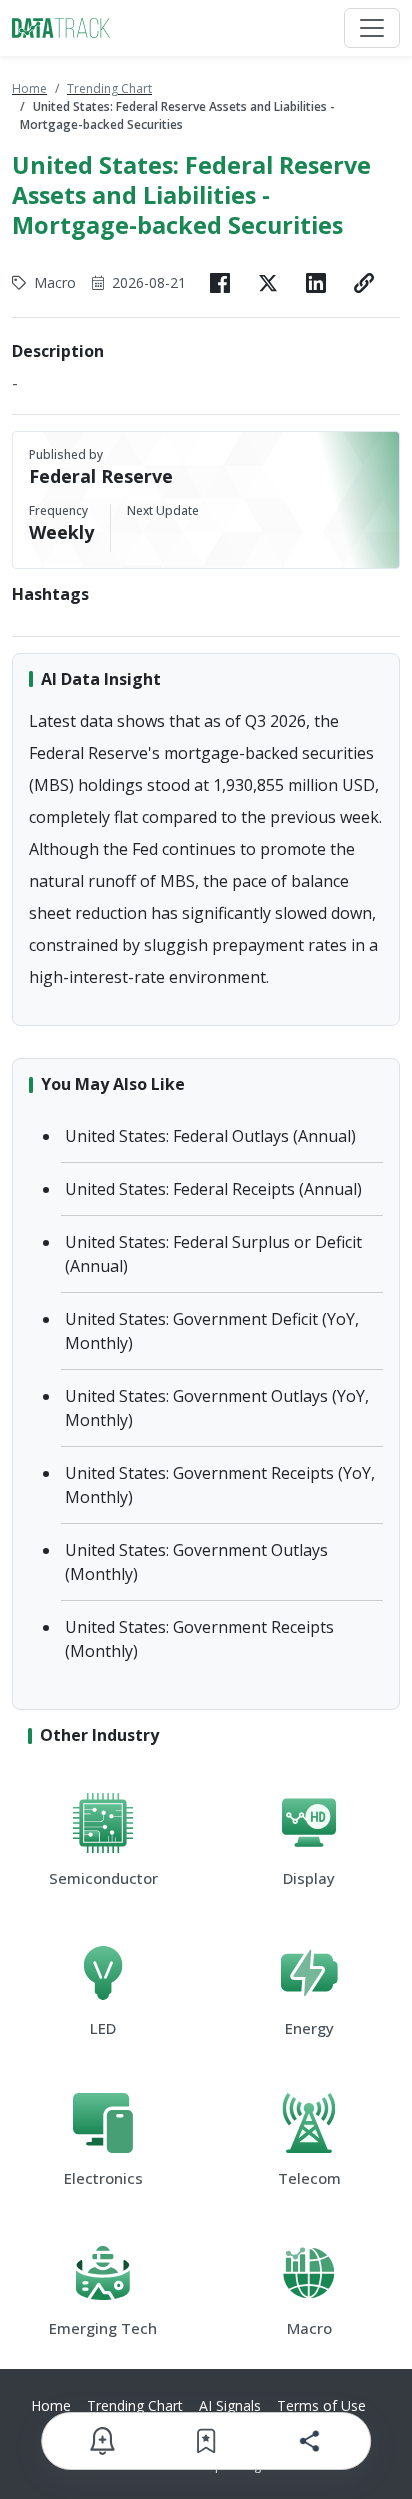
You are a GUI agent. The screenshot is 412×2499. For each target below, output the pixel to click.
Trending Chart (109, 88)
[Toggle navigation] (372, 28)
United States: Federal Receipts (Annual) (213, 1189)
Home (29, 88)
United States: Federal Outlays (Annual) (210, 1136)
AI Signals (230, 2405)
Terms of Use (321, 2405)
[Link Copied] (364, 283)
